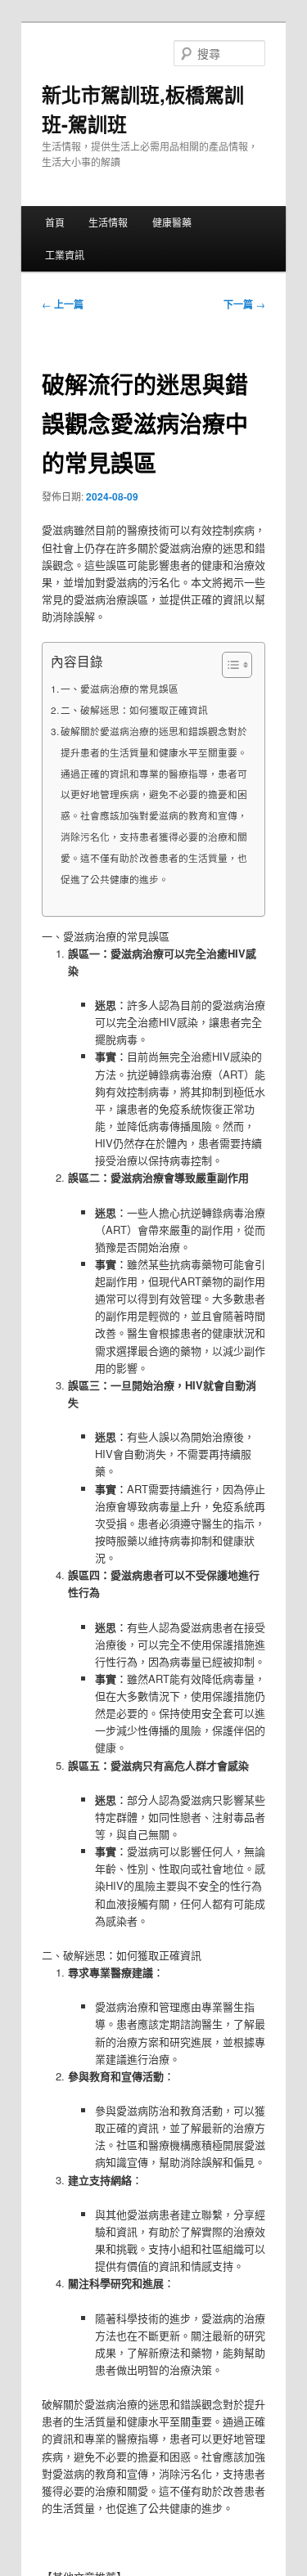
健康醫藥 (172, 222)
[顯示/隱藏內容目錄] (229, 665)
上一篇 (63, 304)
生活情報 (108, 222)
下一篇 (244, 304)
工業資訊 (65, 255)
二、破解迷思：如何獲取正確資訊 (134, 710)
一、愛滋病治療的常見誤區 (120, 689)
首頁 (55, 222)
